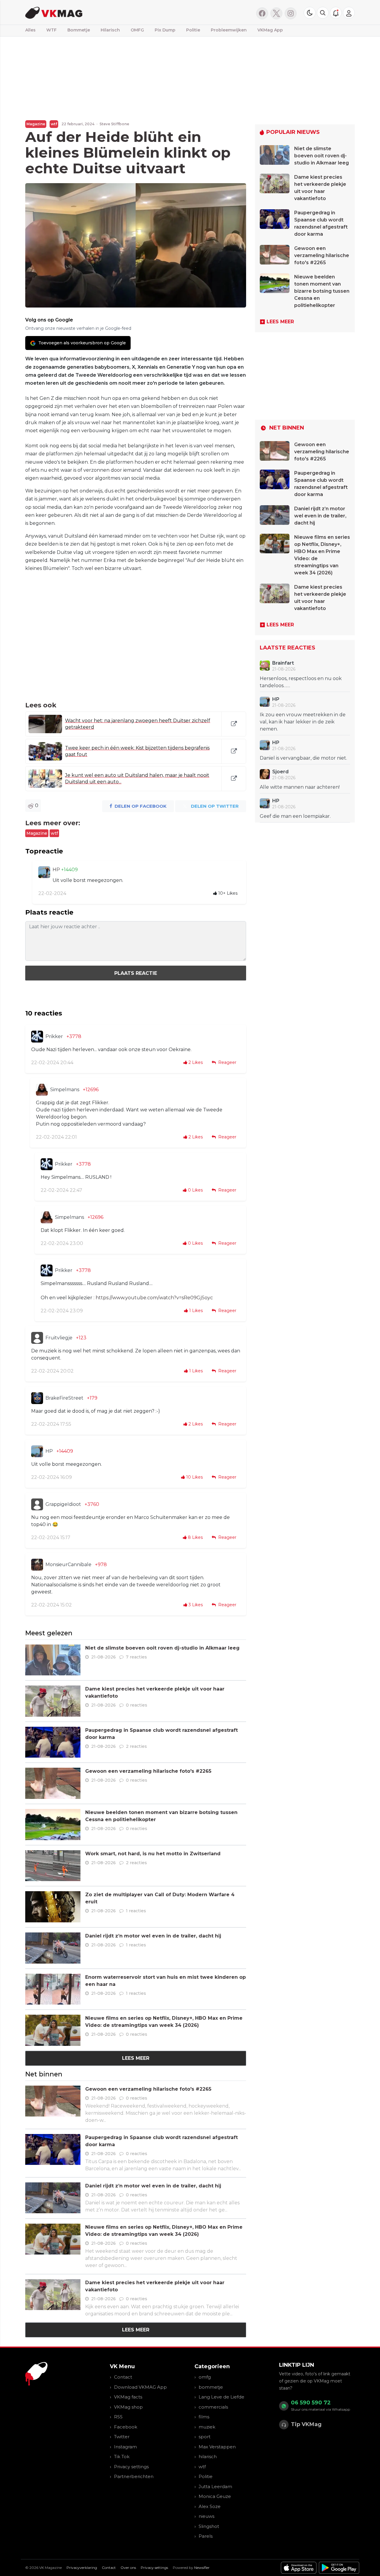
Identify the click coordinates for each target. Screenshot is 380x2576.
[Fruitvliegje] (37, 1338)
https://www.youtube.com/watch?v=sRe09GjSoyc (154, 1298)
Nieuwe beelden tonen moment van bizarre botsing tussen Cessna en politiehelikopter (322, 291)
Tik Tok (122, 2457)
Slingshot (209, 2526)
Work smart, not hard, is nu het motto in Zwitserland (153, 1854)
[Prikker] (37, 1037)
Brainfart (283, 663)
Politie (193, 30)
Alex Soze (210, 2506)
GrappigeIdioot (63, 1504)
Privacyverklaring (82, 2568)
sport (205, 2437)
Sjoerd (280, 772)
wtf (54, 124)
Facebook (126, 2427)
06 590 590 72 (311, 2403)
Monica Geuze (215, 2496)
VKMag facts (128, 2397)
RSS (118, 2417)
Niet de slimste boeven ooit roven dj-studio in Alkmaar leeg (162, 1648)
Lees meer (136, 2058)
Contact (123, 2377)
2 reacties (136, 1746)
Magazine (36, 124)
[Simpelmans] (42, 1090)
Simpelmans (65, 1090)
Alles (30, 30)
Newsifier (202, 2568)
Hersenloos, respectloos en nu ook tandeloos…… (301, 682)
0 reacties (137, 1705)
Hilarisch (110, 30)
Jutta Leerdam (215, 2487)
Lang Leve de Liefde (221, 2397)
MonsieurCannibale (68, 1565)
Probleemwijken (229, 30)
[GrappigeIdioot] (37, 1504)
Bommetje (79, 30)
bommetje (211, 2387)
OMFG (137, 30)
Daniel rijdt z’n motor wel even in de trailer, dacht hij (153, 1936)
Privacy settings (131, 2467)
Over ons (128, 2568)
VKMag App (270, 30)
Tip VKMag (306, 2424)
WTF (52, 30)
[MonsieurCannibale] (37, 1565)
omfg (205, 2377)
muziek (207, 2427)
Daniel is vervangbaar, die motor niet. (303, 758)
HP (57, 870)
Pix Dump (165, 30)
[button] (323, 13)
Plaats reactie (136, 973)
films (204, 2417)
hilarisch (208, 2457)
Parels (206, 2536)
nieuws (206, 2516)
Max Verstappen (217, 2447)
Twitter (122, 2437)
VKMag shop (128, 2407)
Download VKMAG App (140, 2387)
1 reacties (136, 1911)
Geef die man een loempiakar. (295, 816)
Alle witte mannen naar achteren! (300, 787)
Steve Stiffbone (114, 124)
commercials (213, 2407)
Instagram (125, 2447)
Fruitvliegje (59, 1338)
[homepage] (100, 12)
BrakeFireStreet (64, 1398)
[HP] (44, 872)
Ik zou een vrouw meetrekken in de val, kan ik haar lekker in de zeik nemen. (303, 722)
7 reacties (136, 1657)
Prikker (54, 1036)
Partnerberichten (134, 2476)
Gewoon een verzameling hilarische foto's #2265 (148, 1771)
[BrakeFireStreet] (37, 1398)
